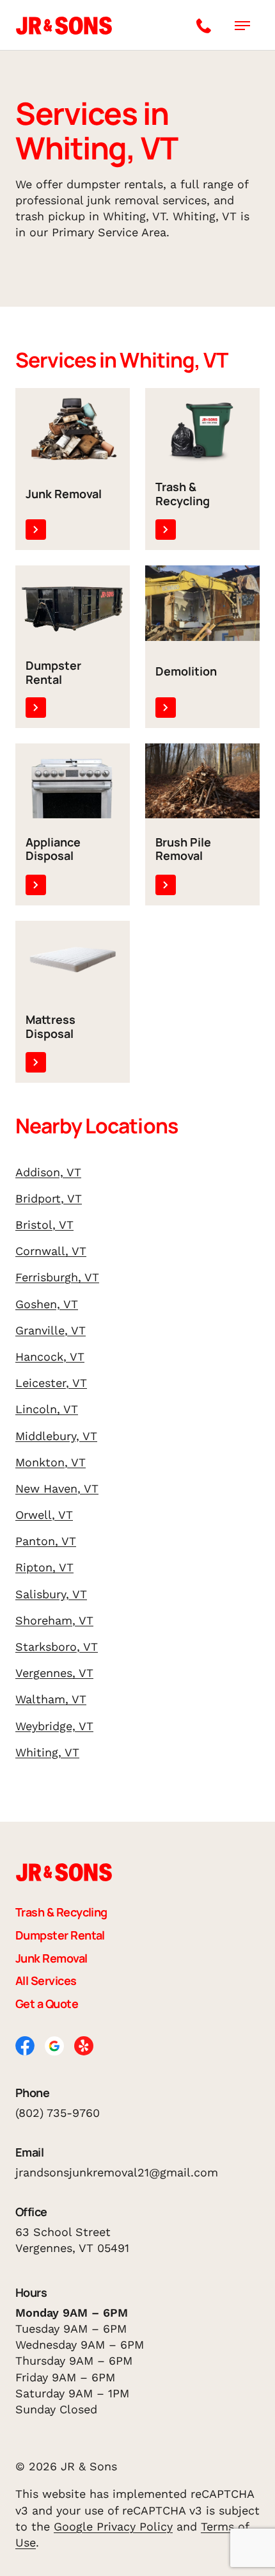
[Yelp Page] (84, 2044)
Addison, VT (48, 1172)
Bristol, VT (44, 1225)
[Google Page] (54, 2045)
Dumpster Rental (60, 1936)
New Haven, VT (57, 1488)
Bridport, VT (49, 1198)
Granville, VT (51, 1330)
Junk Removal (51, 1959)
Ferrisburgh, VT (57, 1277)
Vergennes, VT (54, 1673)
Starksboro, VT (57, 1647)
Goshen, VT (47, 1304)
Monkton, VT (51, 1462)
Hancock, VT (50, 1357)
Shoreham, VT (54, 1620)
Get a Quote (47, 2004)
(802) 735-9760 (58, 2113)
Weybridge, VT (54, 1726)
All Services (46, 1981)
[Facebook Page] (25, 2044)
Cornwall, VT (51, 1251)
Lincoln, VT (47, 1409)
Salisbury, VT (51, 1594)
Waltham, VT (51, 1699)
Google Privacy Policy (113, 2526)
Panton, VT (46, 1541)
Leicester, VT (51, 1383)
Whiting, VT (47, 1752)
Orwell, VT (44, 1515)
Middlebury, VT (56, 1436)
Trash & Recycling (61, 1913)
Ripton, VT (44, 1567)
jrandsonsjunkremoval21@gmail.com (117, 2172)
